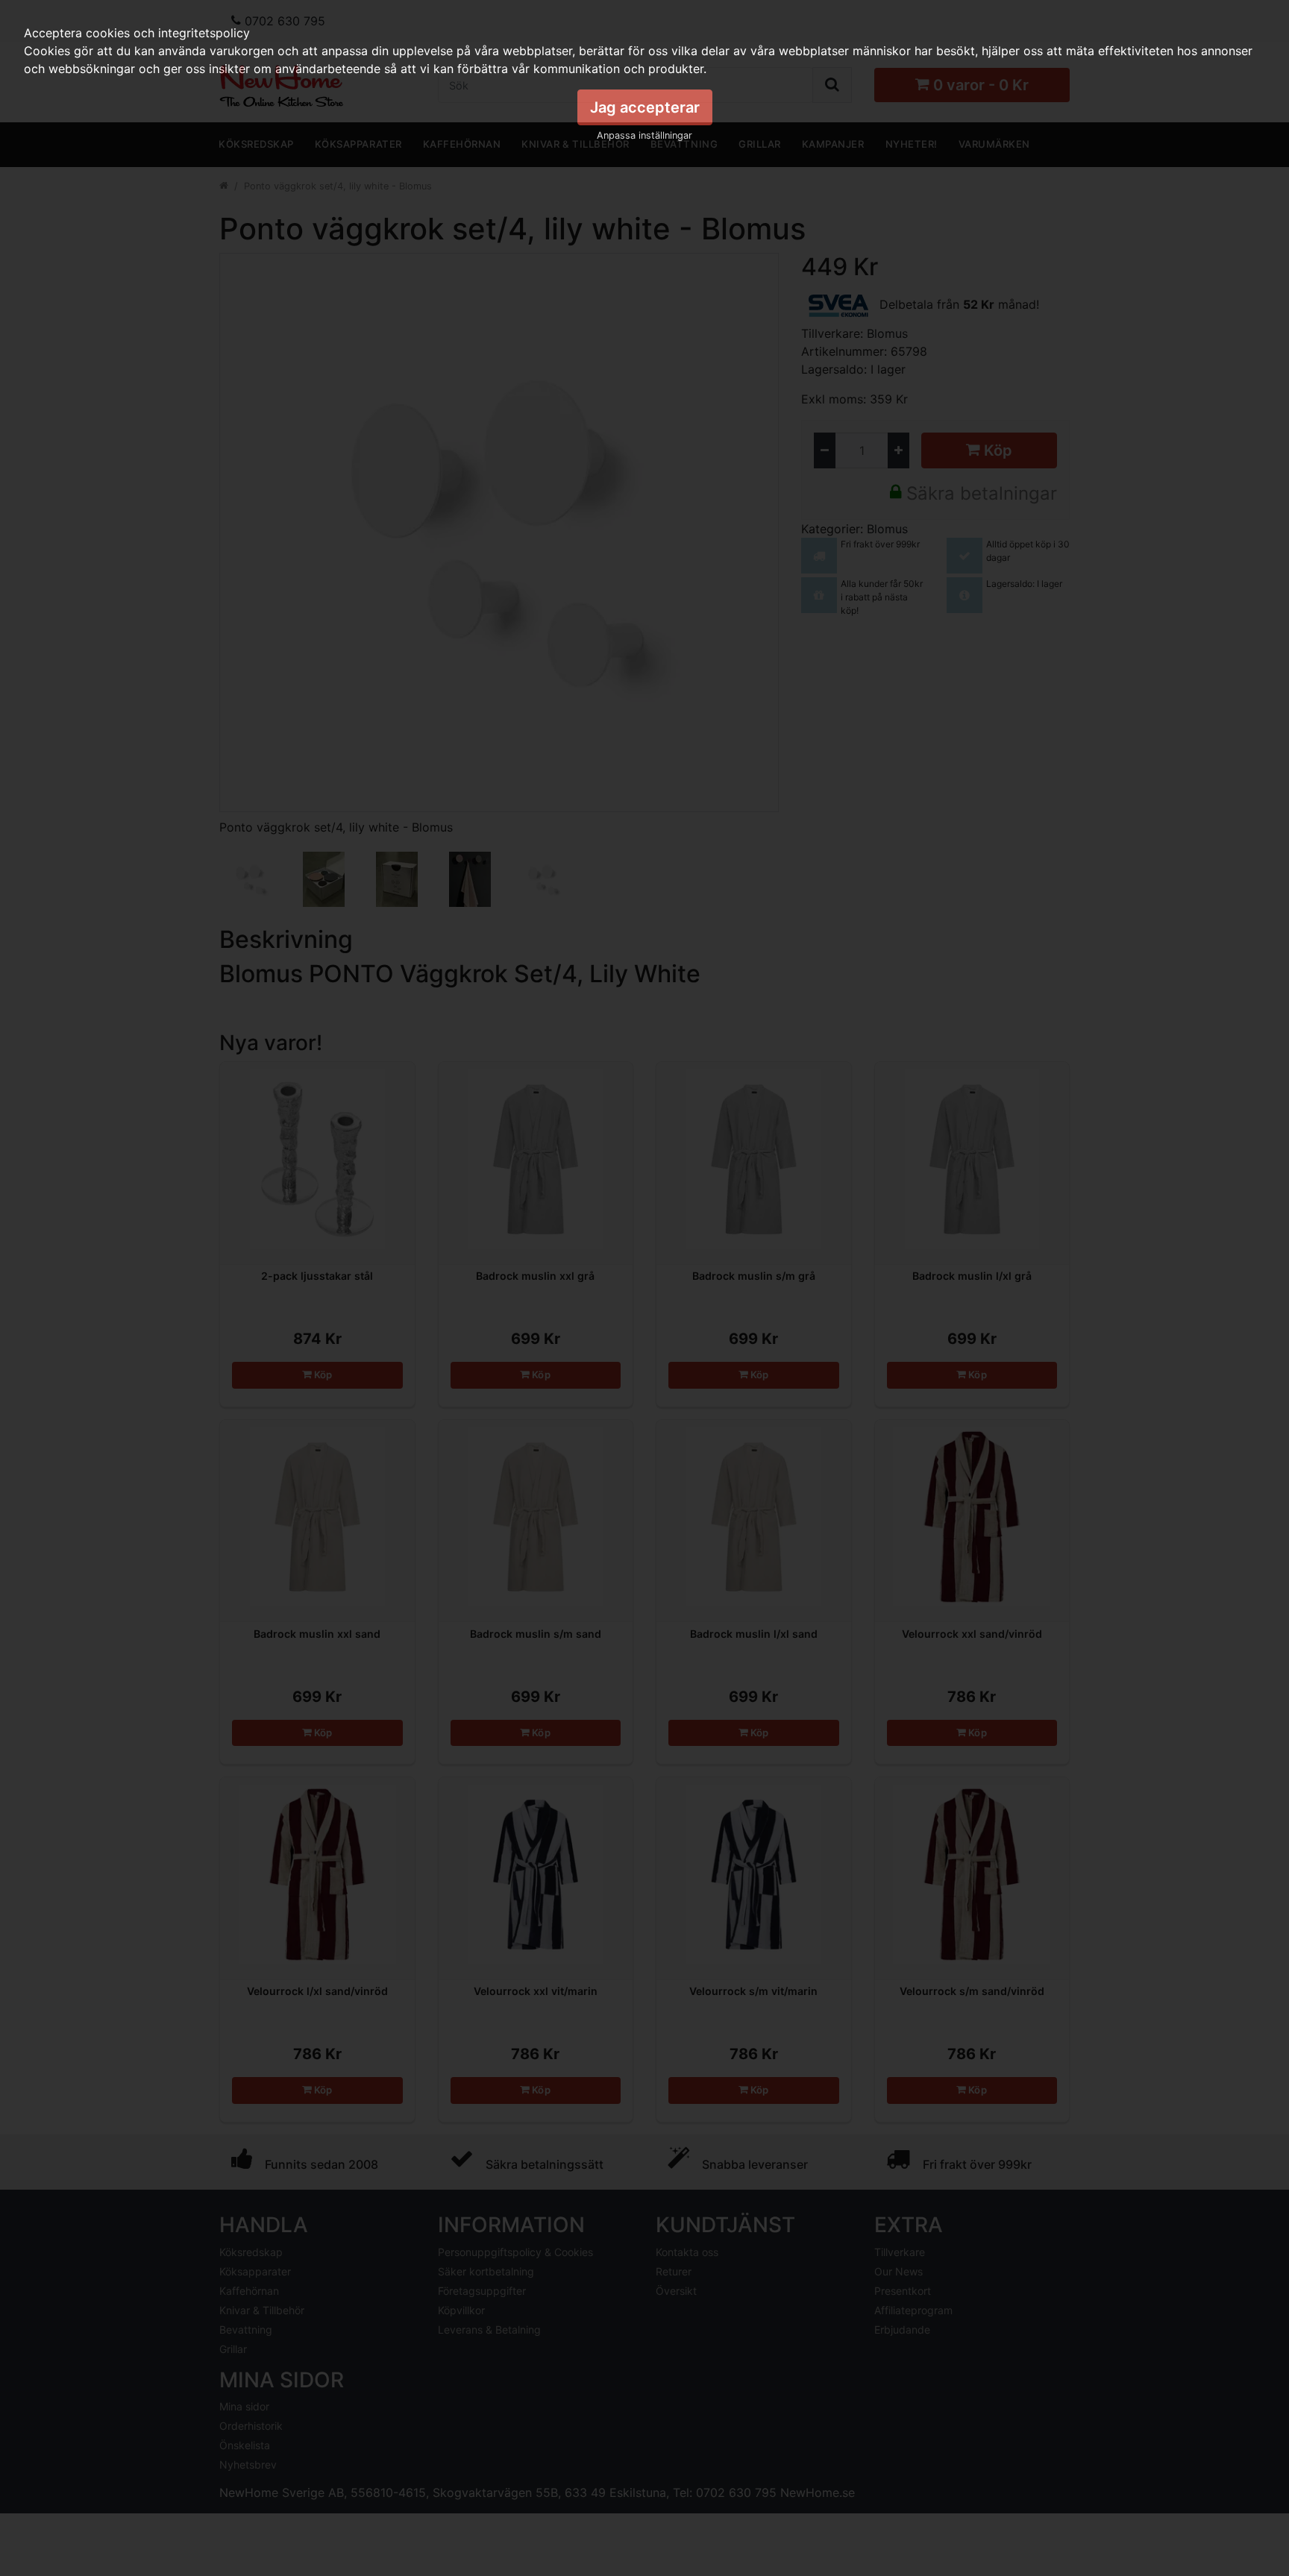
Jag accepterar (645, 107)
